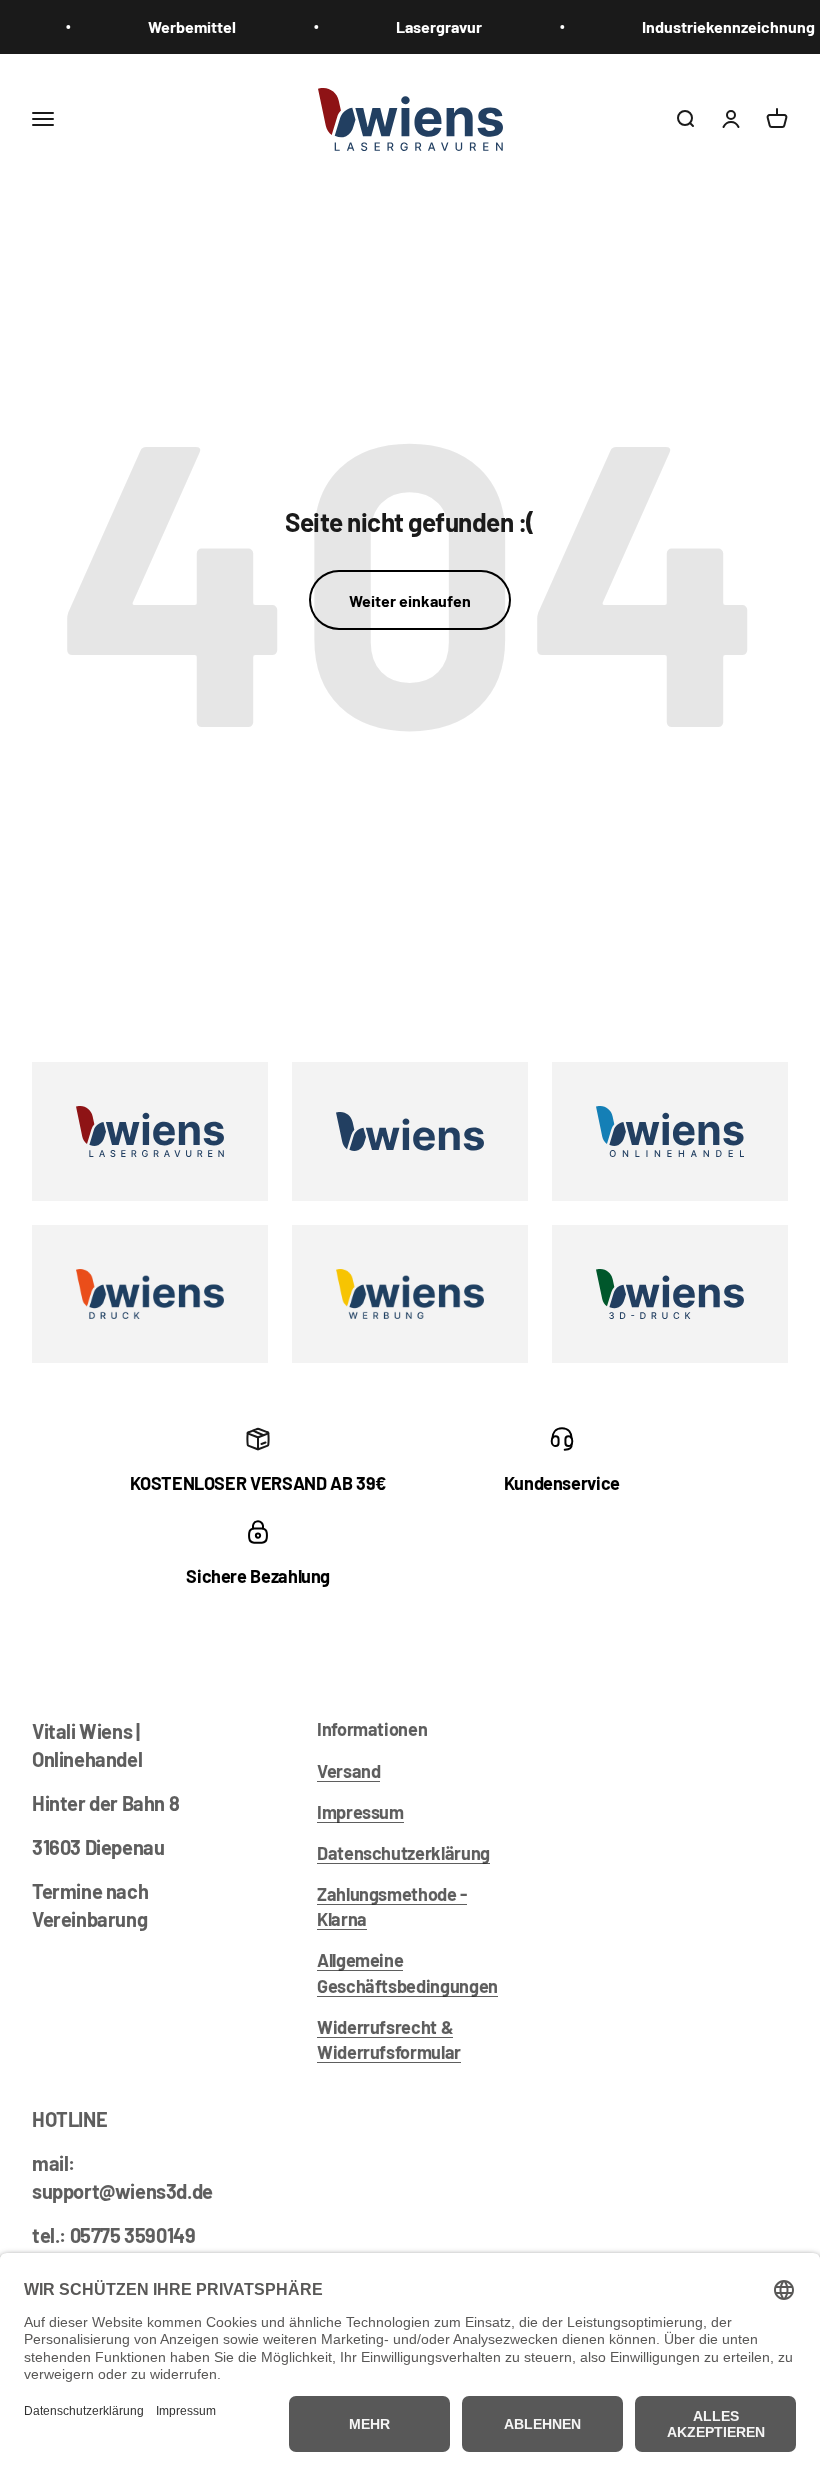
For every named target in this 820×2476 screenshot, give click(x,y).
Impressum (360, 1812)
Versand (348, 1771)
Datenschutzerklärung (403, 1853)
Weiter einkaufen (410, 600)
